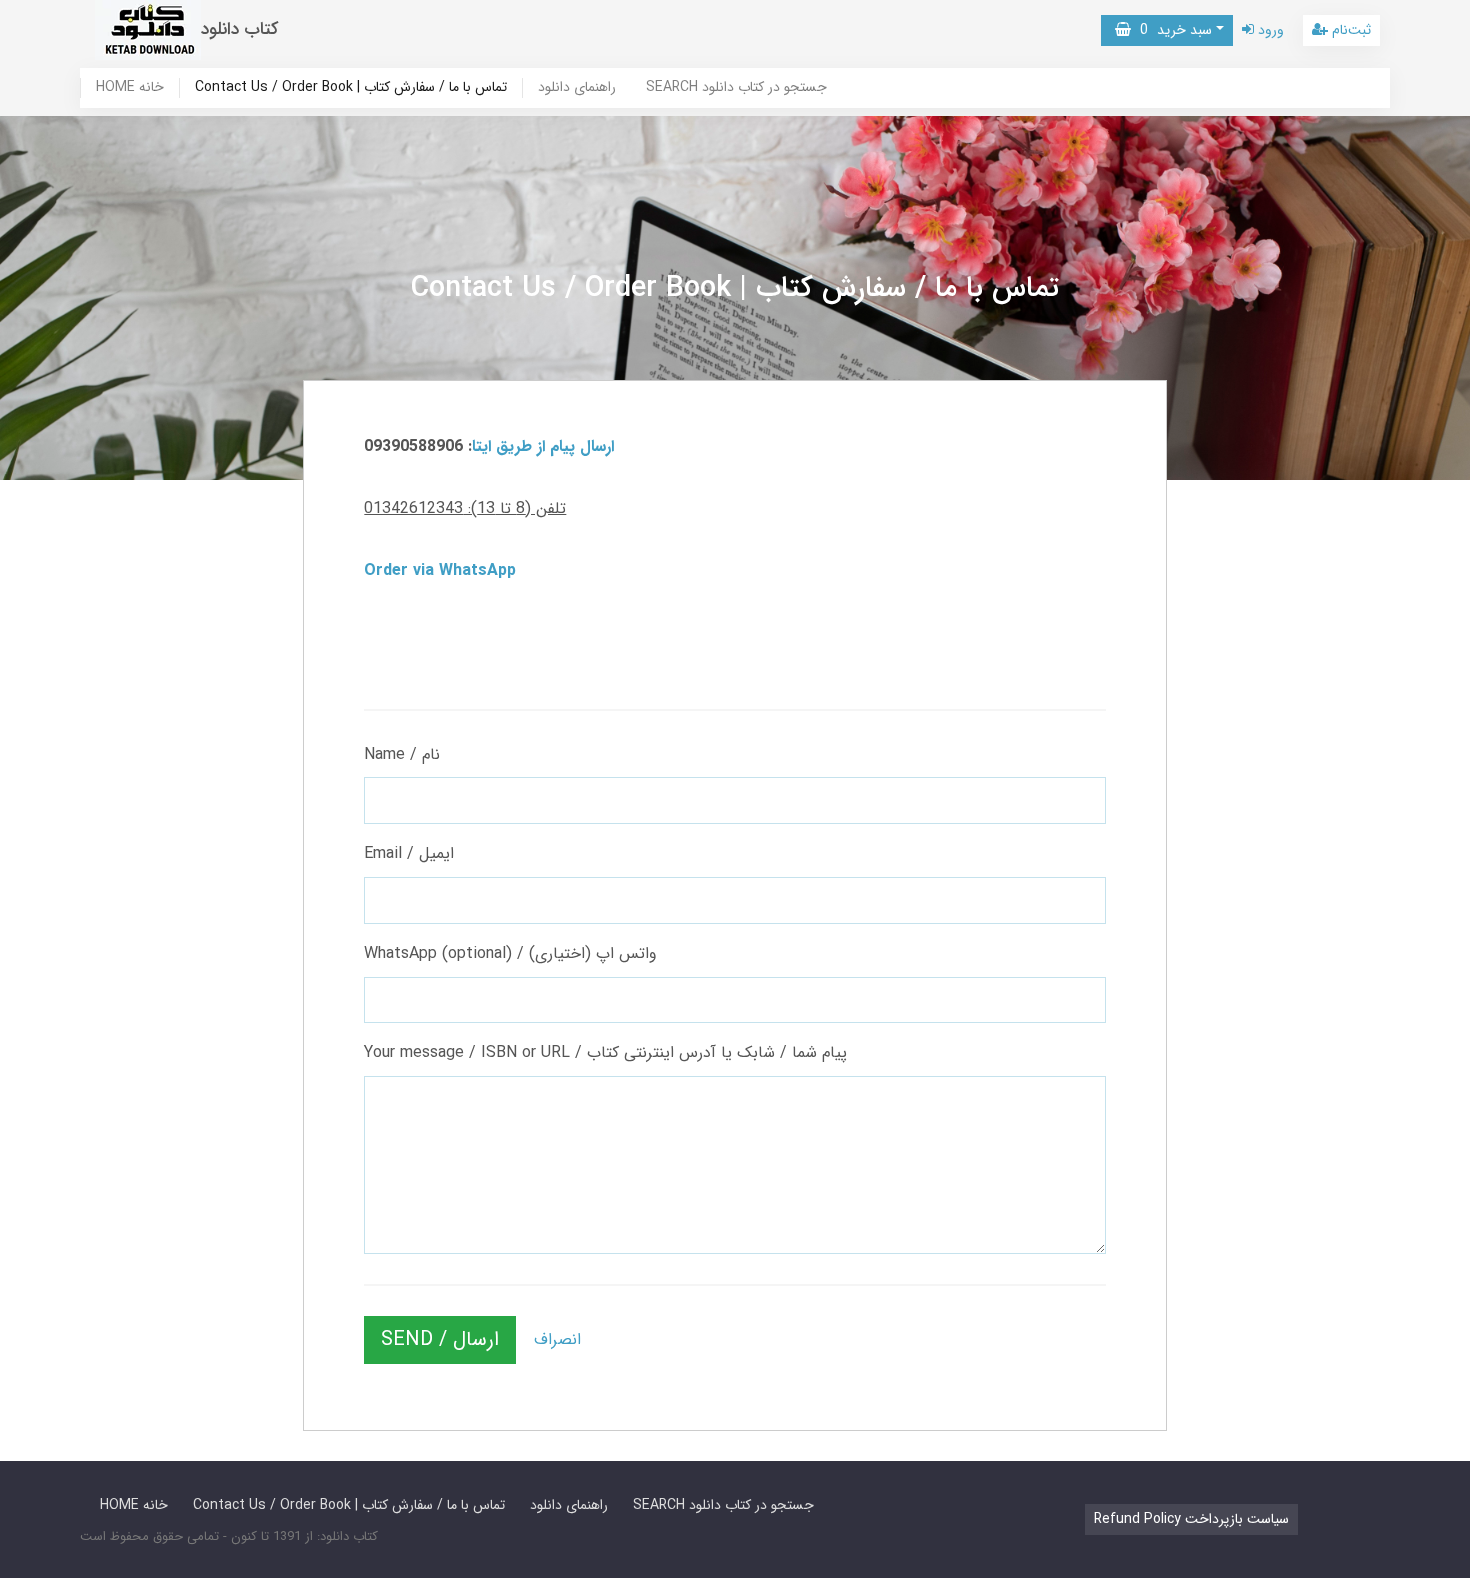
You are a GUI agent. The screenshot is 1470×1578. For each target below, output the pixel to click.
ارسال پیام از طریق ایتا (543, 446)
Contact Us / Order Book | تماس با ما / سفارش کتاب (351, 88)
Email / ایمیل (409, 853)
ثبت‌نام (1349, 30)
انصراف (557, 1339)
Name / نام (402, 754)
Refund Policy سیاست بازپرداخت (1191, 1519)
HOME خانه (130, 88)
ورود (1269, 30)
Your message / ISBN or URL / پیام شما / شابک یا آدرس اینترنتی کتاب (605, 1052)
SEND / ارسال (440, 1339)
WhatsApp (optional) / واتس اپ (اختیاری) (510, 953)
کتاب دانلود (240, 29)
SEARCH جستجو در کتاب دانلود (736, 88)
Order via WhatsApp (440, 570)
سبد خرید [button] (1171, 30)
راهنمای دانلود (577, 88)
